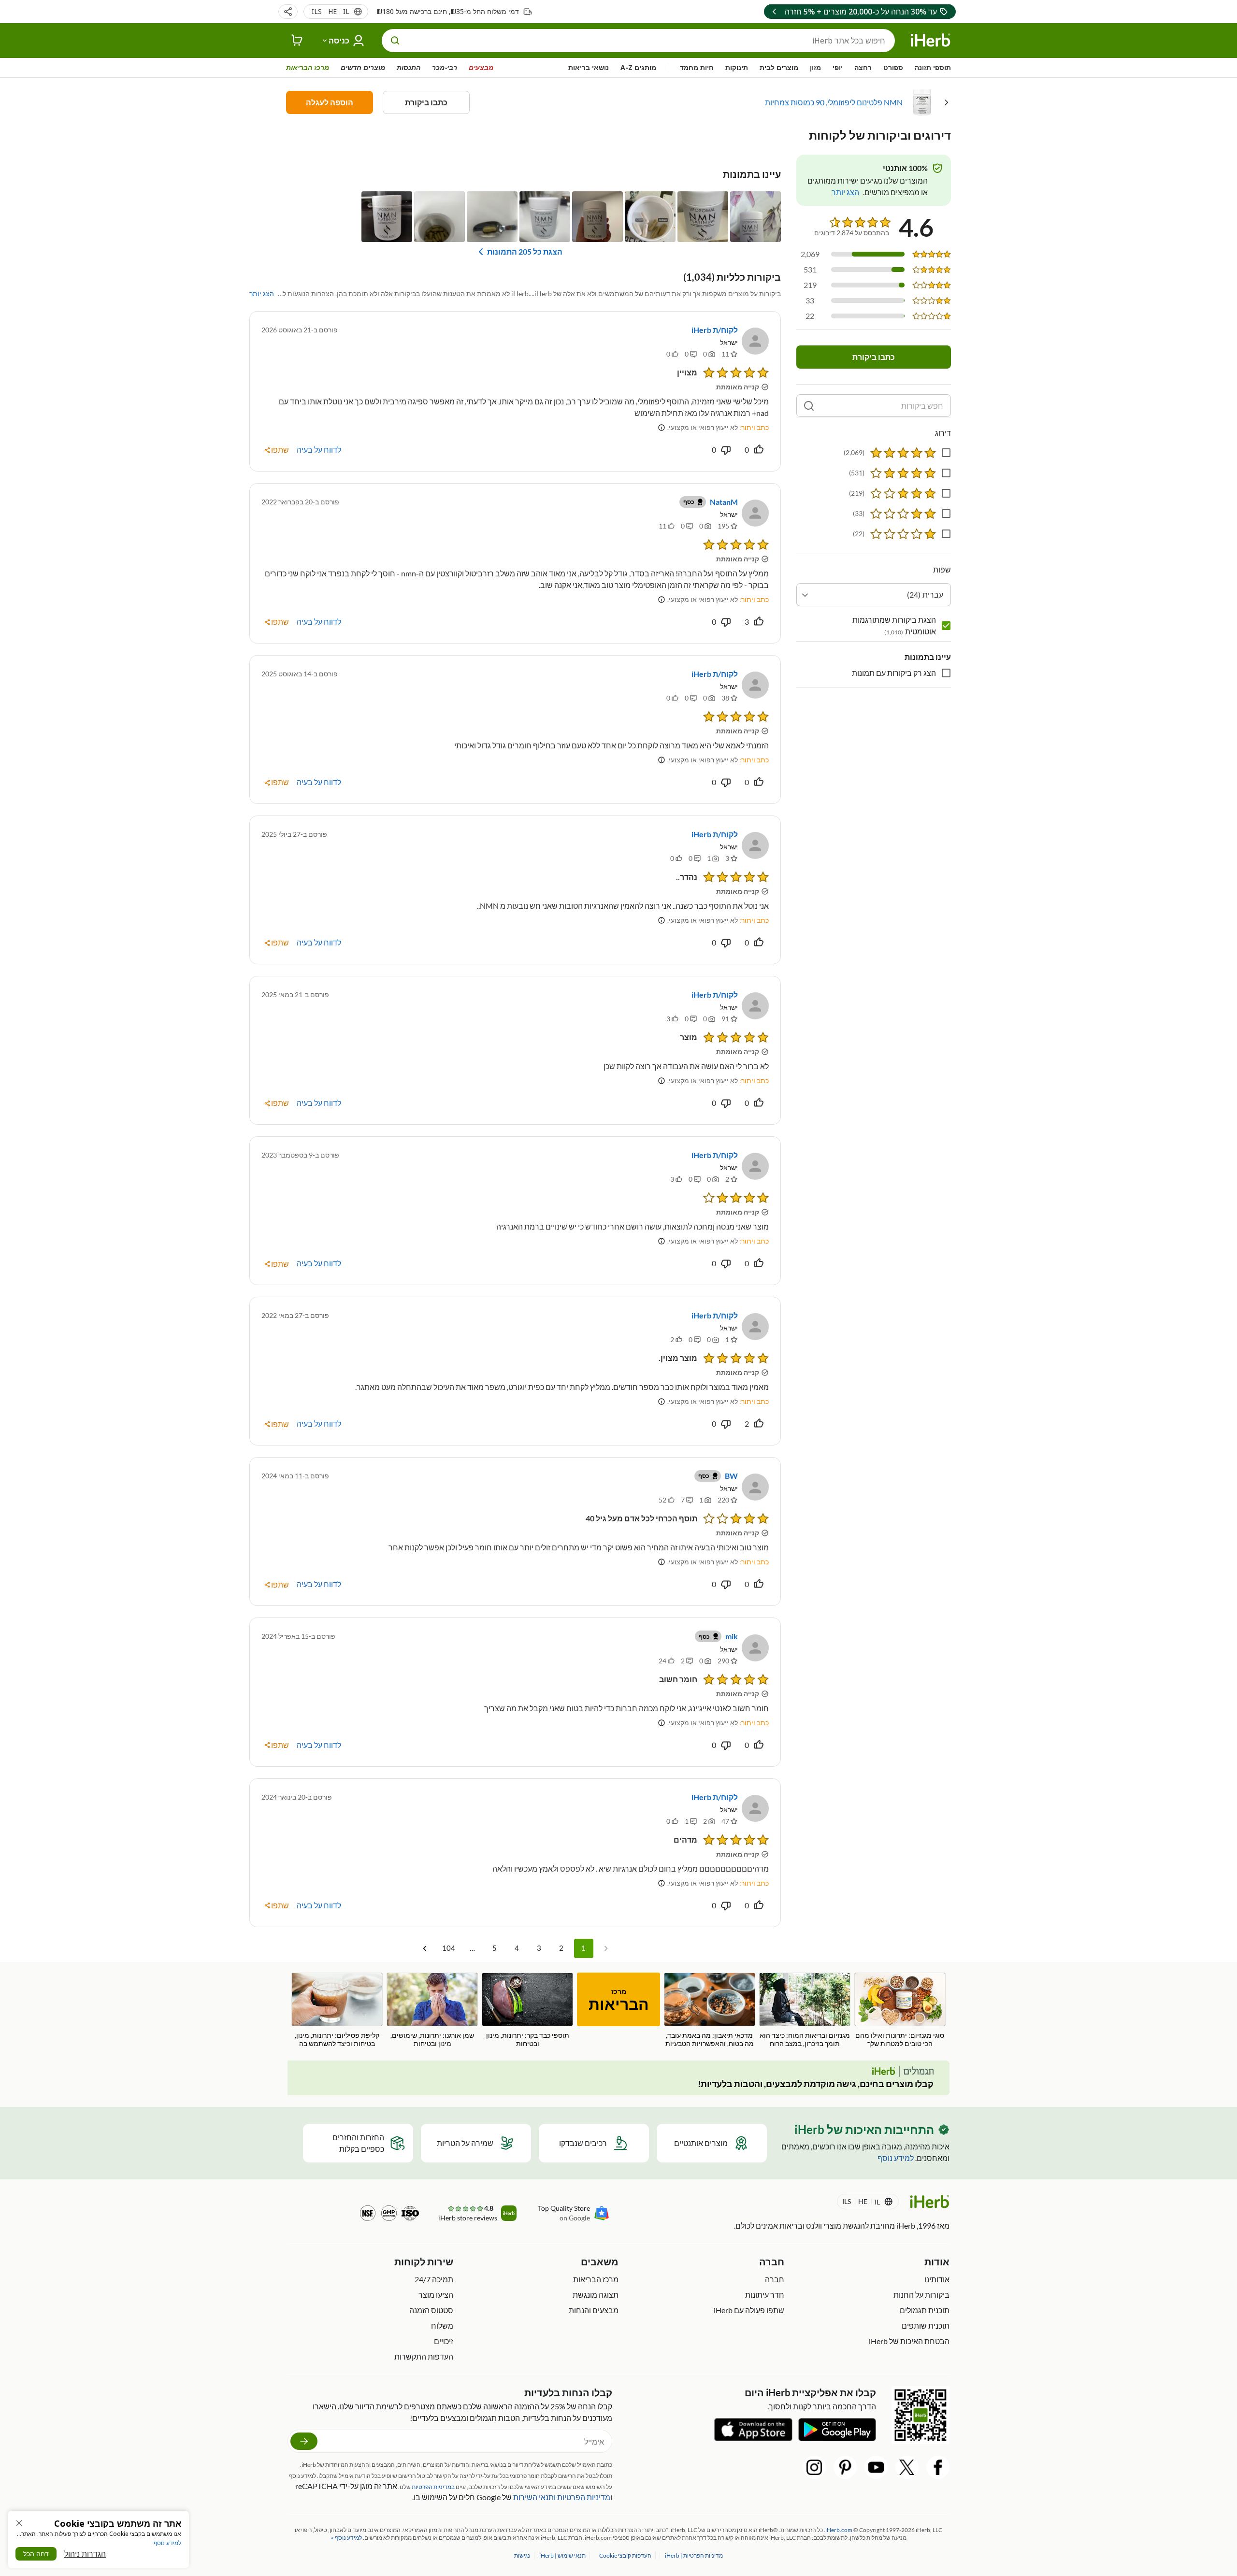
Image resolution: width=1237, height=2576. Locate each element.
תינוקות (737, 67)
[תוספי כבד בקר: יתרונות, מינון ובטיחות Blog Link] (527, 2010)
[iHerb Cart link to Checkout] (297, 41)
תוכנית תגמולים (925, 2310)
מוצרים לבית (779, 67)
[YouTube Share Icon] (876, 2467)
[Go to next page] (425, 1948)
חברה (775, 2279)
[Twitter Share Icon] (907, 2467)
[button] (288, 12)
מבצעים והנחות (594, 2310)
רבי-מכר (445, 67)
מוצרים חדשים (363, 67)
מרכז (619, 2000)
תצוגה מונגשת (596, 2295)
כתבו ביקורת (426, 102)
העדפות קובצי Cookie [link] (625, 2555)
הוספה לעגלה (330, 102)
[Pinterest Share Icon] (845, 2467)
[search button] (395, 41)
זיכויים (444, 2341)
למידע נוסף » (346, 2538)
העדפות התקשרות (424, 2356)
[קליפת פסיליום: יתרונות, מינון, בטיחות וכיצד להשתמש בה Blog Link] (337, 2010)
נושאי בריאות (589, 67)
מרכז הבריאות (308, 67)
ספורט (893, 67)
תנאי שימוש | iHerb (562, 2555)
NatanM (724, 502)
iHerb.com (839, 2530)
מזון (815, 67)
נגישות (522, 2555)
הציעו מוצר (436, 2295)
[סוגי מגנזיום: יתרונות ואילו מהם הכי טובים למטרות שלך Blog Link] (900, 2010)
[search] (809, 406)
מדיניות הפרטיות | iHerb (693, 2555)
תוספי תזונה (933, 67)
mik (732, 1636)
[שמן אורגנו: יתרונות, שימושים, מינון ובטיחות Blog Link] (432, 2010)
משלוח (442, 2326)
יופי (838, 67)
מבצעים (481, 67)
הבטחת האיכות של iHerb (909, 2341)
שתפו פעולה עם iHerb (749, 2310)
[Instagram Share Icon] (814, 2467)
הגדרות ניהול (85, 2554)
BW (731, 1476)
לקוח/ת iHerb (715, 330)
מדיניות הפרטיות (583, 2497)
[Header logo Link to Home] (931, 41)
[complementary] (626, 2555)
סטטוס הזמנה (431, 2310)
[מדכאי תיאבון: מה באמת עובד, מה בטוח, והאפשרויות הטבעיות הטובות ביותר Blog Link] (710, 2011)
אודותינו (937, 2279)
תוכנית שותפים (926, 2326)
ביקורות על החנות (921, 2295)
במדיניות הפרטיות (433, 2487)
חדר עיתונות (765, 2295)
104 (449, 1948)
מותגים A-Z (638, 67)
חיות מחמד (697, 67)
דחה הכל (36, 2554)
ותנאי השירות (534, 2497)
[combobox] (874, 595)
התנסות (409, 67)
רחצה (863, 67)
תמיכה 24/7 (434, 2279)
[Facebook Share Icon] (938, 2467)
